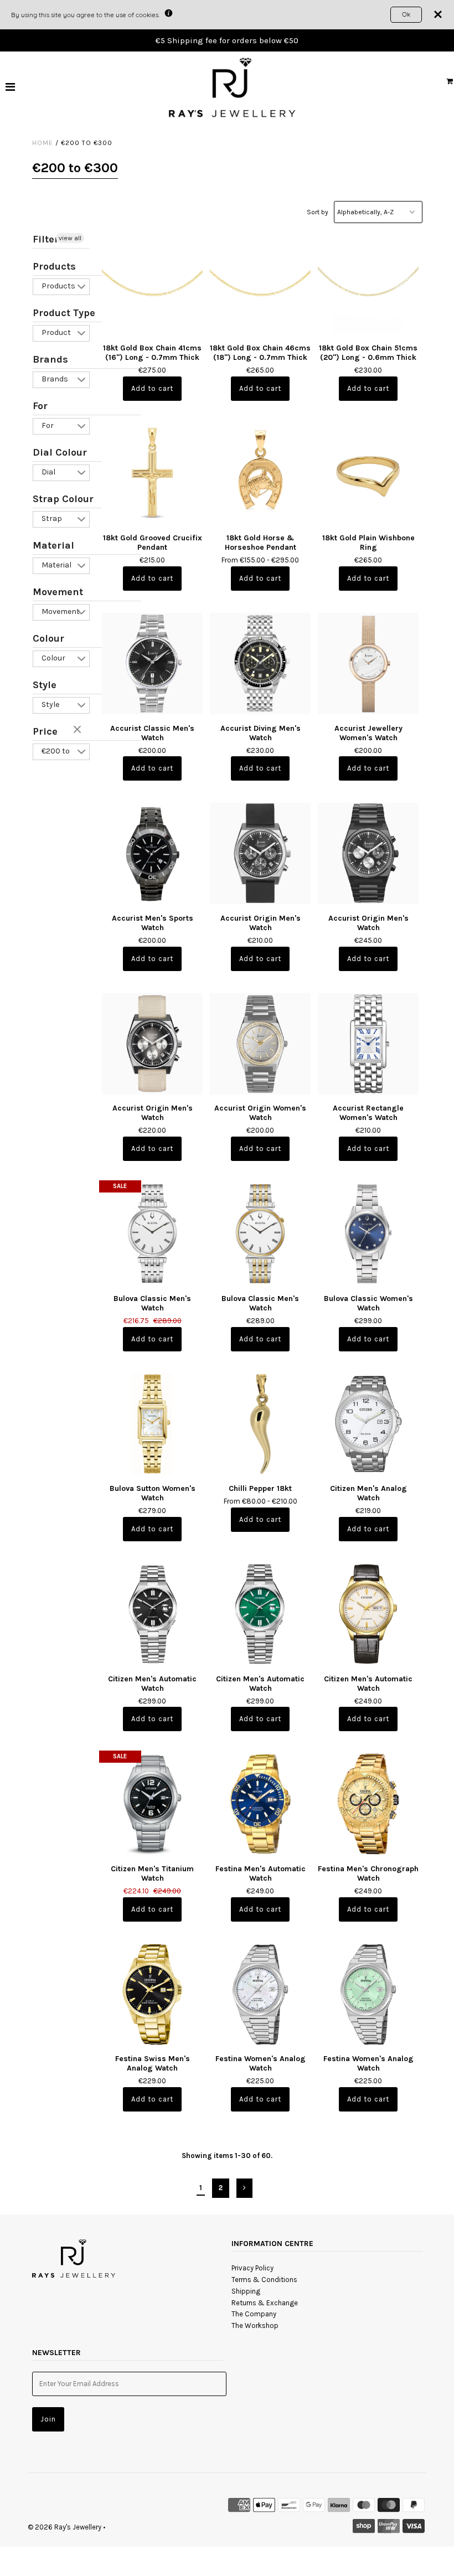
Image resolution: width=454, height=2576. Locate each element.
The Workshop (255, 2325)
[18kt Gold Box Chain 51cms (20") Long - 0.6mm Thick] (368, 283)
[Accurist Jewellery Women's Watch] (368, 664)
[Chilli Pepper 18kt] (260, 1424)
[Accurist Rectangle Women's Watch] (368, 1044)
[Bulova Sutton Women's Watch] (153, 1424)
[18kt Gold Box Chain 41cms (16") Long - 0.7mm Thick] (153, 283)
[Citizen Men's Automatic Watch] (153, 1614)
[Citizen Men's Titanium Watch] (153, 1804)
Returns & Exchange (265, 2303)
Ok (406, 14)
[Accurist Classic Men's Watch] (153, 664)
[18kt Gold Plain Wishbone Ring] (368, 474)
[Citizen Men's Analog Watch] (368, 1424)
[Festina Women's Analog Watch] (260, 1994)
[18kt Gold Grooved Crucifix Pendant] (153, 474)
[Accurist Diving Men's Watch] (260, 664)
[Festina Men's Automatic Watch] (260, 1804)
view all (70, 238)
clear (79, 730)
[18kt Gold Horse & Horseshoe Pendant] (260, 474)
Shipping (246, 2291)
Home (43, 143)
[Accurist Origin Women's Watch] (260, 1044)
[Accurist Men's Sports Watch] (153, 853)
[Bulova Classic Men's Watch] (153, 1234)
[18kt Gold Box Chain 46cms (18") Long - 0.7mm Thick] (260, 283)
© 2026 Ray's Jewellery (65, 2527)
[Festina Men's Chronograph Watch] (368, 1804)
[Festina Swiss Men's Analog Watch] (153, 1994)
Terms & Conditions (264, 2280)
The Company (254, 2314)
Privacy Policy (252, 2268)
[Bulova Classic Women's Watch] (368, 1234)
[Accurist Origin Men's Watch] (260, 853)
